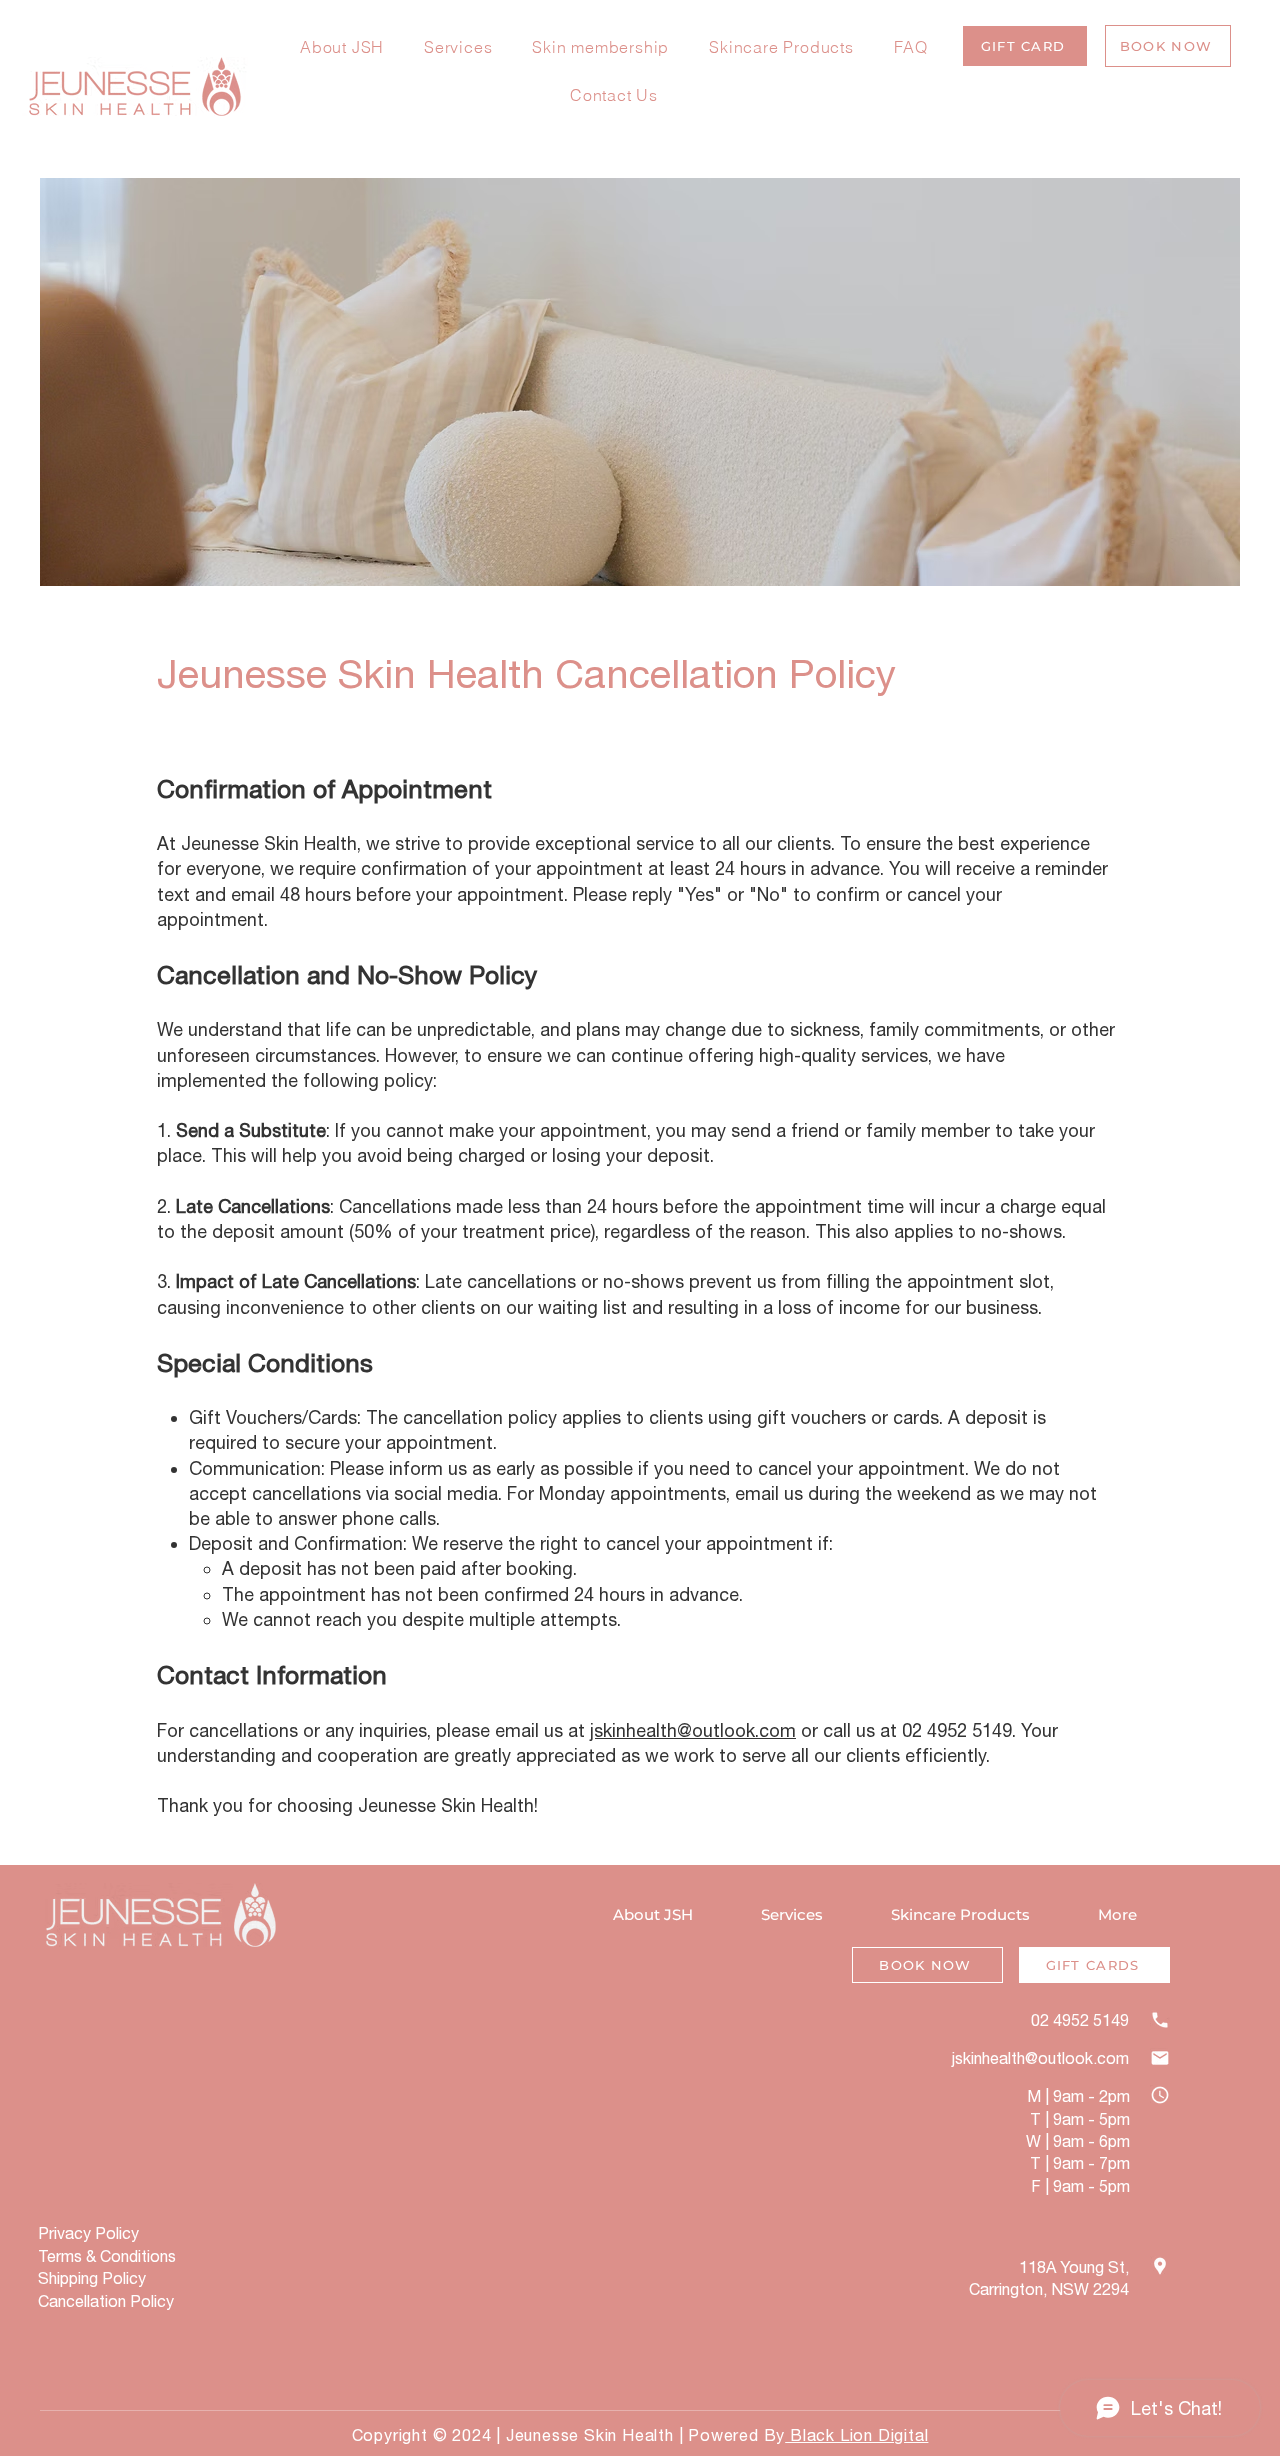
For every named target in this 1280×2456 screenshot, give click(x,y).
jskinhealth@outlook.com (693, 1730)
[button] (1025, 46)
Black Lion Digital (856, 2435)
